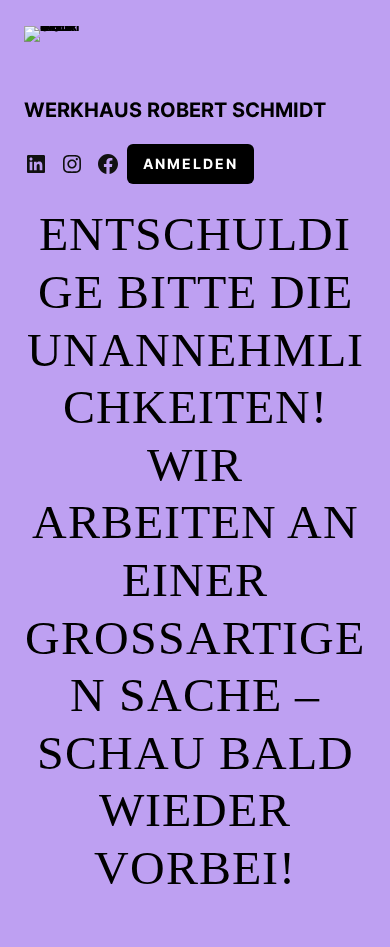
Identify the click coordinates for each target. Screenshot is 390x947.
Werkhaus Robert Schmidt (175, 110)
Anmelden (190, 163)
